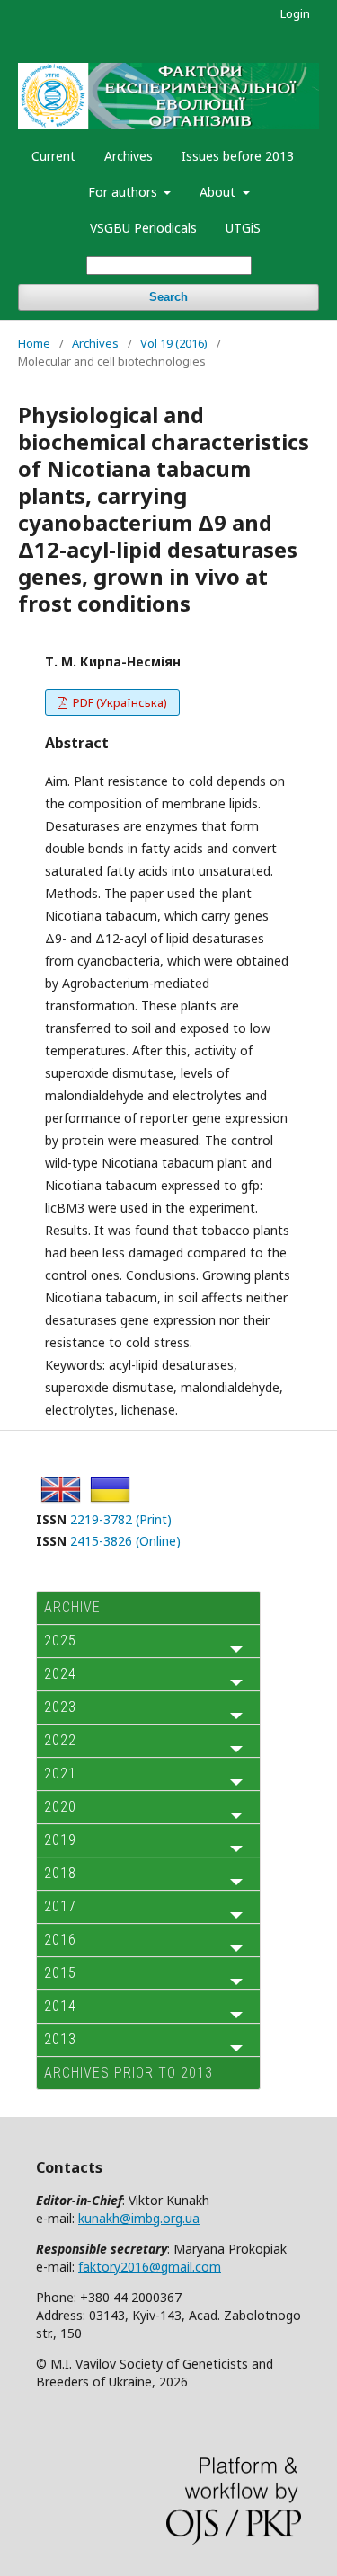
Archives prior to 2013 (129, 2073)
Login (295, 13)
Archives (129, 156)
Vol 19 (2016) (174, 343)
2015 (60, 1973)
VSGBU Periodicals (143, 228)
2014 (60, 2006)
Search (168, 297)
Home (34, 343)
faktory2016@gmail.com (150, 2267)
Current (53, 156)
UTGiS (243, 228)
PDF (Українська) (119, 702)
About (219, 192)
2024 (60, 1674)
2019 (60, 1840)
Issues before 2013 (238, 156)
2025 (60, 1641)
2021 (60, 1773)
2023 (60, 1707)
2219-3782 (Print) (121, 1519)
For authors (124, 192)
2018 (60, 1873)
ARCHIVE (72, 1607)
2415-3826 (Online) (125, 1541)
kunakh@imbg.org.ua (139, 2218)
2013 (60, 2039)
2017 (60, 1906)
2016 (60, 1940)
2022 (60, 1740)
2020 (60, 1807)
